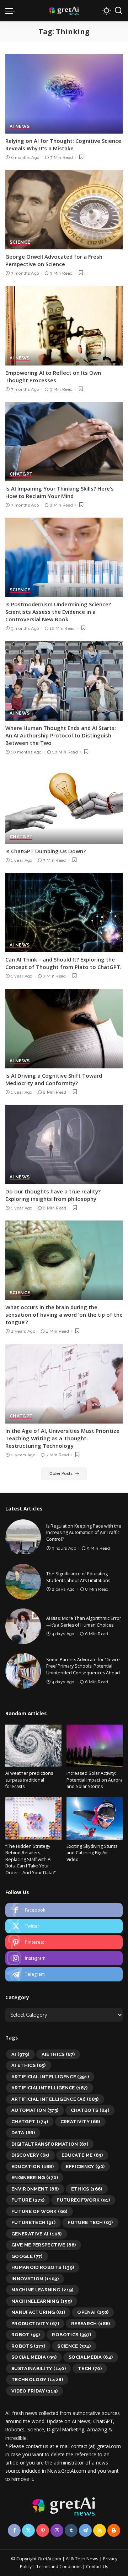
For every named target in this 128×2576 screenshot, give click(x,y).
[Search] (118, 11)
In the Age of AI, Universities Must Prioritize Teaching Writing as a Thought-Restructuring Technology (62, 1438)
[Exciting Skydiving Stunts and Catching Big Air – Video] (95, 1818)
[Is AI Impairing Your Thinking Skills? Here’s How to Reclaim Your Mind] (64, 442)
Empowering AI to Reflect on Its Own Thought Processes (53, 376)
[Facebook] (64, 1910)
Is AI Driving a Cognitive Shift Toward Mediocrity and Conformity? (54, 1079)
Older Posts (61, 1474)
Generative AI (37, 2234)
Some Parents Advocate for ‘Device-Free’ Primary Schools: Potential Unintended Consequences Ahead (84, 1666)
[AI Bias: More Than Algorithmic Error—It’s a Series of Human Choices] (23, 1626)
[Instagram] (64, 1958)
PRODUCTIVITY (35, 2324)
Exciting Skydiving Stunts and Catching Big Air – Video (92, 1853)
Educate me (82, 2155)
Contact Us (97, 2567)
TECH (90, 2368)
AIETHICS (58, 2054)
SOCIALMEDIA (91, 2357)
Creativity (80, 2122)
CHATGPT (21, 474)
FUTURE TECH (90, 2222)
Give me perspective (44, 2245)
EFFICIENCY (85, 2166)
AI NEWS (20, 127)
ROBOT (26, 2335)
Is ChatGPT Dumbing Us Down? (46, 851)
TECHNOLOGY (37, 2380)
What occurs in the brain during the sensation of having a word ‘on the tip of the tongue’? (64, 1315)
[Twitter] (64, 1926)
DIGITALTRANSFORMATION (50, 2144)
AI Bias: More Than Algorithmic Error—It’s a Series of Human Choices (84, 1622)
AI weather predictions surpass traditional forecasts (29, 1780)
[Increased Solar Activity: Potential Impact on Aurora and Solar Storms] (95, 1746)
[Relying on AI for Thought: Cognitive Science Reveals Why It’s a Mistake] (64, 94)
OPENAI (93, 2312)
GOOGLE (27, 2256)
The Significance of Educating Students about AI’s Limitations (78, 1577)
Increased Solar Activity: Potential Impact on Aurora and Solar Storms (95, 1780)
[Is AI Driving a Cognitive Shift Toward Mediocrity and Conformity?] (64, 1029)
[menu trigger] (12, 11)
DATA (23, 2133)
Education (33, 2166)
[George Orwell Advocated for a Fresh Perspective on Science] (64, 210)
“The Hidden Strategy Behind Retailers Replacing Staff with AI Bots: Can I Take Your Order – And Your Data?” (31, 1859)
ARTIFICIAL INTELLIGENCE (50, 2077)
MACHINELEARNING (42, 2301)
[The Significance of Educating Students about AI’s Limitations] (23, 1582)
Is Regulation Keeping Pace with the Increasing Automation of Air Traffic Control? (84, 1533)
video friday (34, 2391)
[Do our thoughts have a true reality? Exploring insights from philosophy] (64, 1144)
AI (20, 2054)
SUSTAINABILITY (39, 2368)
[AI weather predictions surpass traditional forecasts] (33, 1746)
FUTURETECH (33, 2222)
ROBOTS (28, 2346)
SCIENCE (20, 242)
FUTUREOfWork (83, 2200)
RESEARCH (91, 2324)
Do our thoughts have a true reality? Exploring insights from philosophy (53, 1195)
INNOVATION (35, 2279)
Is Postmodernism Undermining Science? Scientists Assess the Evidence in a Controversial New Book (58, 612)
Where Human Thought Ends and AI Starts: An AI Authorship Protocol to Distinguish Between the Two (61, 735)
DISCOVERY (30, 2155)
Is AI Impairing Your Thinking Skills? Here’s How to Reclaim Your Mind (60, 492)
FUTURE (28, 2200)
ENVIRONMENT (35, 2189)
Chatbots (90, 2110)
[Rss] (100, 2530)
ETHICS (87, 2189)
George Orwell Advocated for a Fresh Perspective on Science (54, 260)
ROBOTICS (71, 2335)
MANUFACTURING (38, 2312)
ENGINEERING (35, 2178)
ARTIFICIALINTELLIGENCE (50, 2088)
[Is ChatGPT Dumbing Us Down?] (64, 804)
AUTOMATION (35, 2110)
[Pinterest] (64, 1942)
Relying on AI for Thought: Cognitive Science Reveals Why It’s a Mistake (63, 144)
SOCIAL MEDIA (34, 2357)
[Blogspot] (114, 2530)
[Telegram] (64, 1974)
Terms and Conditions (59, 2567)
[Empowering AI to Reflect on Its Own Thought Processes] (64, 326)
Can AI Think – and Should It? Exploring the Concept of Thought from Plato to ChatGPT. (63, 963)
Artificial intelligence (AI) (55, 2099)
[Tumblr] (71, 2530)
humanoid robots (43, 2267)
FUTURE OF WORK (39, 2211)
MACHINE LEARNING (42, 2290)
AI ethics (29, 2065)
